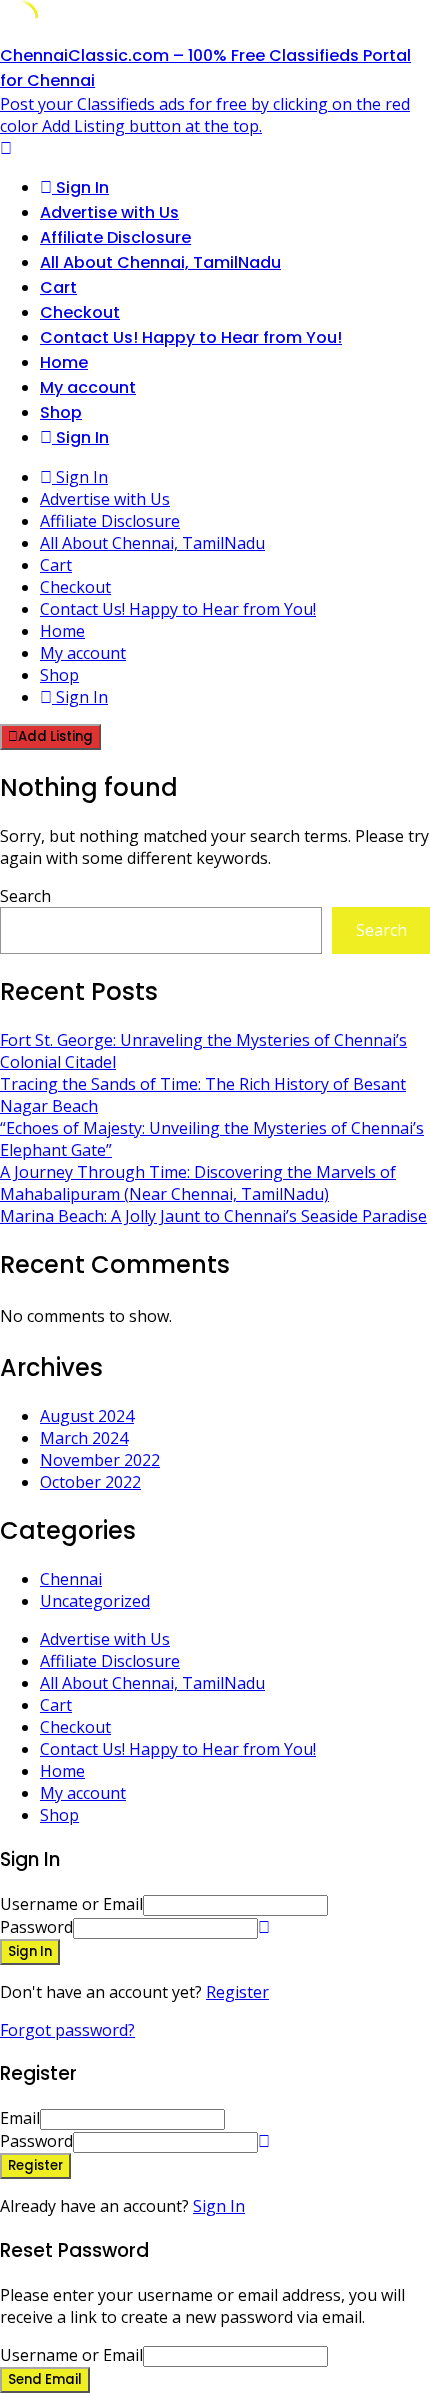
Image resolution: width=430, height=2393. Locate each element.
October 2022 (90, 1482)
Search (25, 896)
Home (64, 362)
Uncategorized (95, 1601)
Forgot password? (67, 2030)
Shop (61, 412)
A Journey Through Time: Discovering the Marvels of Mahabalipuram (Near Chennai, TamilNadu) (198, 1183)
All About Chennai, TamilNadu (160, 262)
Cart (58, 287)
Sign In (219, 2206)
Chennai (71, 1579)
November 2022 (100, 1460)
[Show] (264, 1927)
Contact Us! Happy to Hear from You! (191, 337)
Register (237, 1992)
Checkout (80, 312)
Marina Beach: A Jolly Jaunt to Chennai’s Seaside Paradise (213, 1216)
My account (88, 387)
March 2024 (84, 1438)
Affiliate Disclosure (115, 237)
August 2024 (87, 1416)
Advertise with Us (109, 212)
